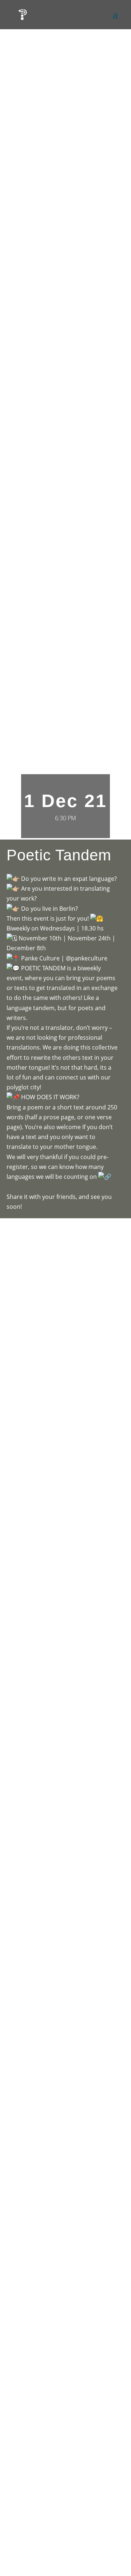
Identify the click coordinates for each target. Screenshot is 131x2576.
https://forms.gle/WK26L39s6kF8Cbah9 (60, 1186)
